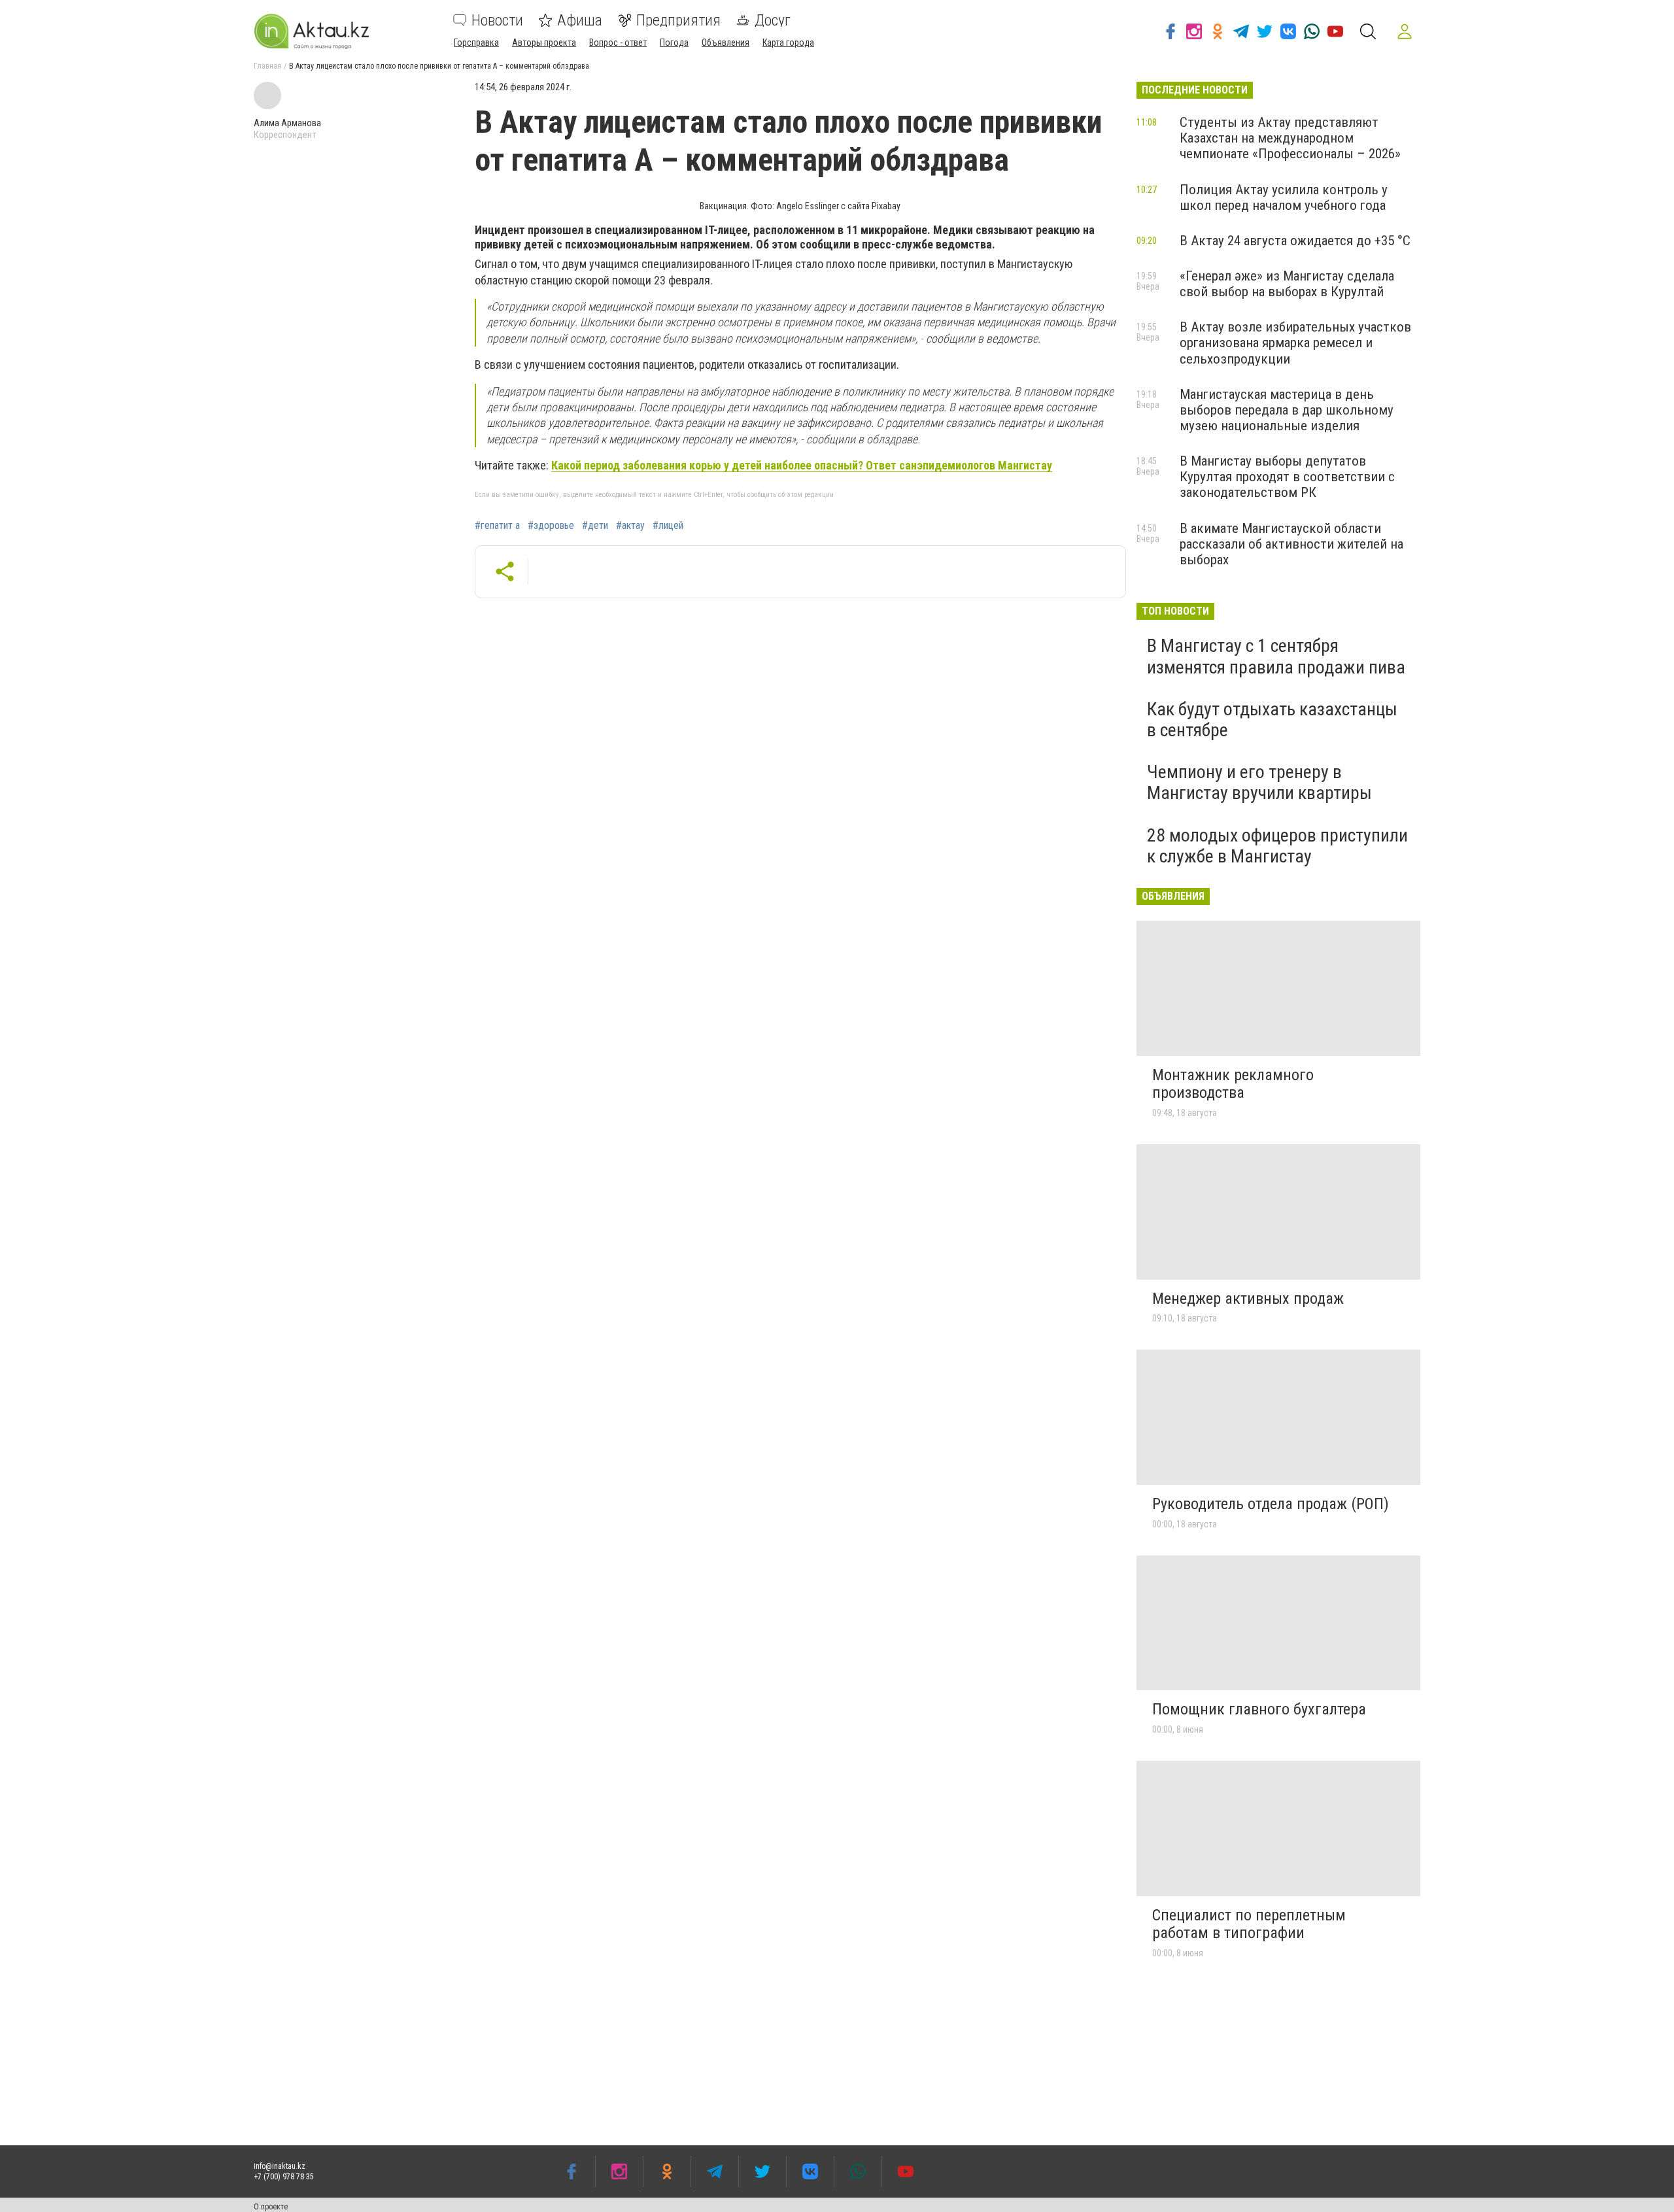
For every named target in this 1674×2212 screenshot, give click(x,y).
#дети (595, 526)
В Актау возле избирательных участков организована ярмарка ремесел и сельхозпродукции (1295, 343)
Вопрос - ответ (618, 43)
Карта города (788, 43)
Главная (267, 66)
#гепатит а (497, 526)
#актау (630, 526)
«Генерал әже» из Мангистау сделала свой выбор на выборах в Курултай (1287, 284)
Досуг (773, 20)
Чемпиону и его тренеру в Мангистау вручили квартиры (1259, 782)
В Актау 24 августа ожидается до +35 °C (1295, 241)
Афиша (580, 20)
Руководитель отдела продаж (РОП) (1271, 1504)
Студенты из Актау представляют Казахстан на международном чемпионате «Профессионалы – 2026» (1290, 138)
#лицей (668, 526)
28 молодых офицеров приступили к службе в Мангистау (1277, 846)
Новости (497, 20)
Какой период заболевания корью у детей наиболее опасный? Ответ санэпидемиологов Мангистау (802, 465)
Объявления (726, 43)
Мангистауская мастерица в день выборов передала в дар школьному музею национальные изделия (1287, 410)
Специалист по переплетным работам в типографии (1249, 1924)
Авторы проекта (544, 43)
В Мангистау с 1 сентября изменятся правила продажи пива (1276, 656)
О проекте (271, 2207)
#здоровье (551, 526)
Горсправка (476, 43)
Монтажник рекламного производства (1233, 1084)
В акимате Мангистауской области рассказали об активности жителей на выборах (1291, 544)
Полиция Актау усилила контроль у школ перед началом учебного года (1284, 197)
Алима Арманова (287, 123)
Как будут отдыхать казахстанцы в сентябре (1272, 720)
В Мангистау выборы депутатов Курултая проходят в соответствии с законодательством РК (1287, 477)
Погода (674, 43)
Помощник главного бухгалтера (1259, 1709)
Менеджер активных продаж (1248, 1299)
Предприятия (678, 20)
